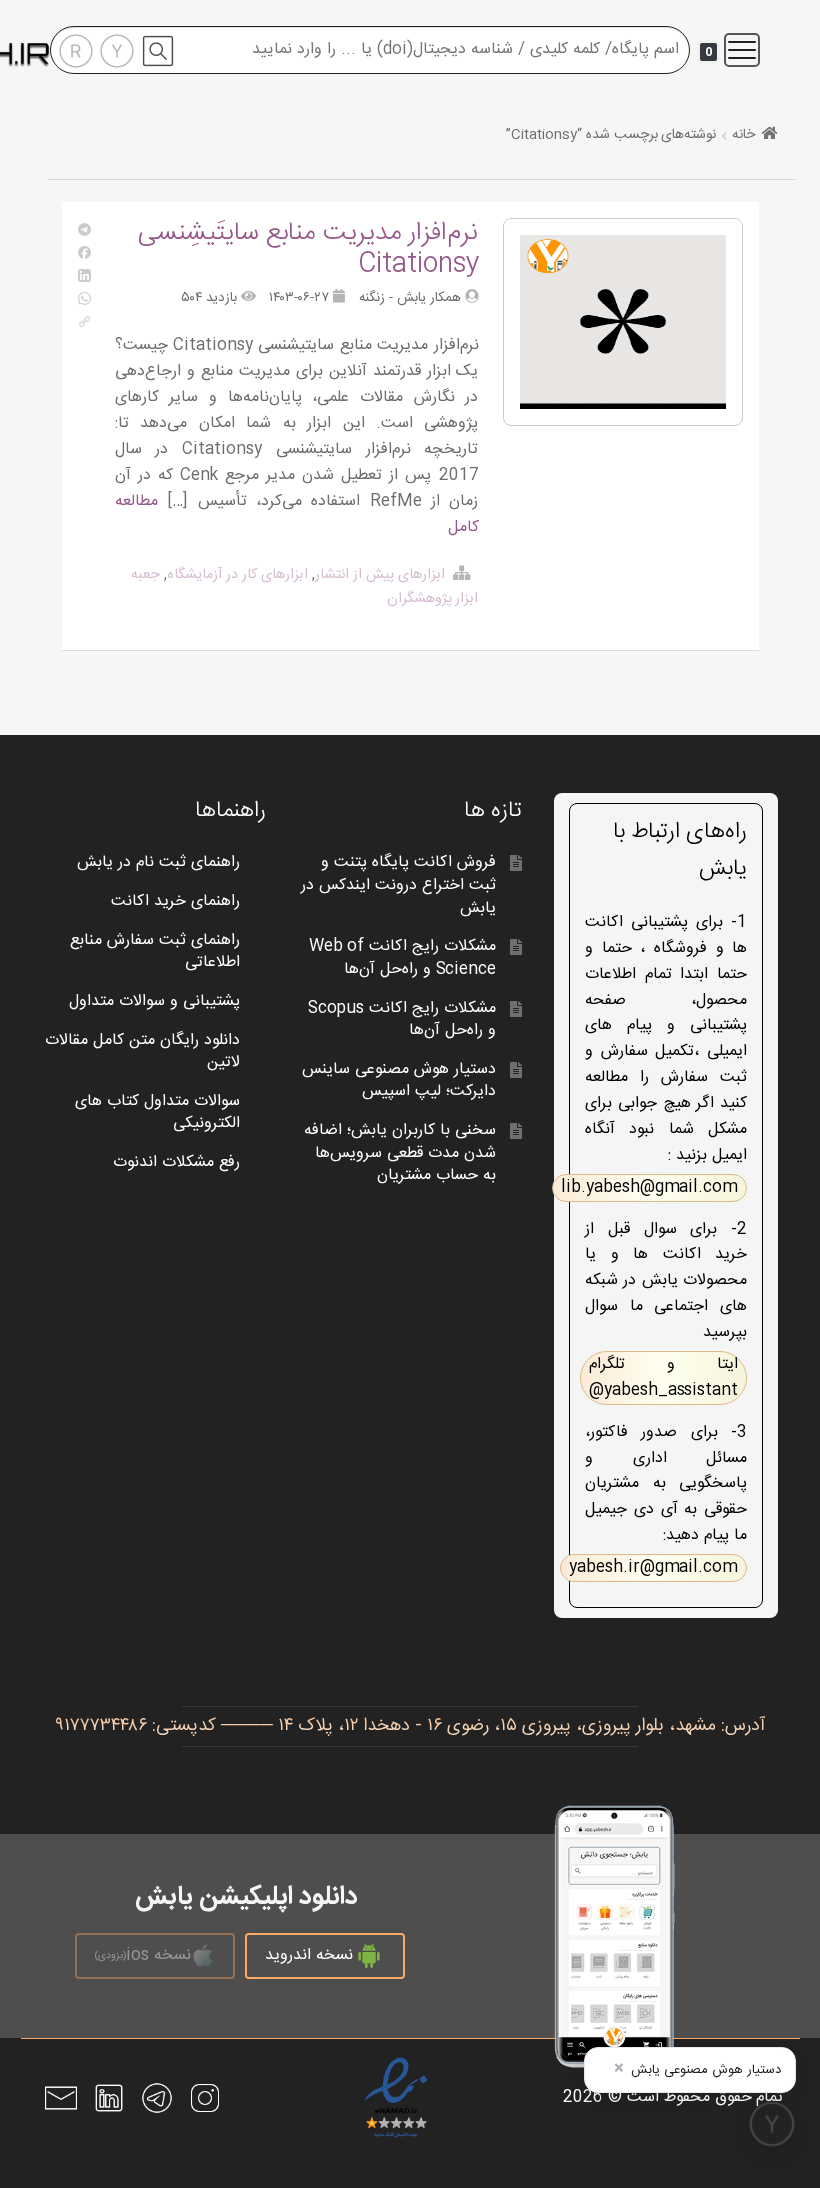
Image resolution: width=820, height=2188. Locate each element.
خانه (743, 135)
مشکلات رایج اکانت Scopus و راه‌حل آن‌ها (402, 1020)
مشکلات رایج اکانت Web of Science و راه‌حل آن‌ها (403, 958)
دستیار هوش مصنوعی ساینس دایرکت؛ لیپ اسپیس (399, 1081)
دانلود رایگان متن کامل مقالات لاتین (142, 1052)
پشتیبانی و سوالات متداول (154, 1001)
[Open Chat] (772, 2124)
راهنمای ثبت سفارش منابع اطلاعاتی (155, 952)
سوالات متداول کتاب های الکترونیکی (157, 1113)
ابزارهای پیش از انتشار (380, 575)
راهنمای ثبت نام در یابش (158, 862)
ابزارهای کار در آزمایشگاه (237, 575)
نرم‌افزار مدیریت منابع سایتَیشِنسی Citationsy (308, 249)
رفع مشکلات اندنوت (176, 1162)
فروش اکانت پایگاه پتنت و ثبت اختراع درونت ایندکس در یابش (398, 885)
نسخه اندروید (309, 1955)
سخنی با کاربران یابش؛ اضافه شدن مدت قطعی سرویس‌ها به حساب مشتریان (400, 1153)
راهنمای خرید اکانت (175, 901)
